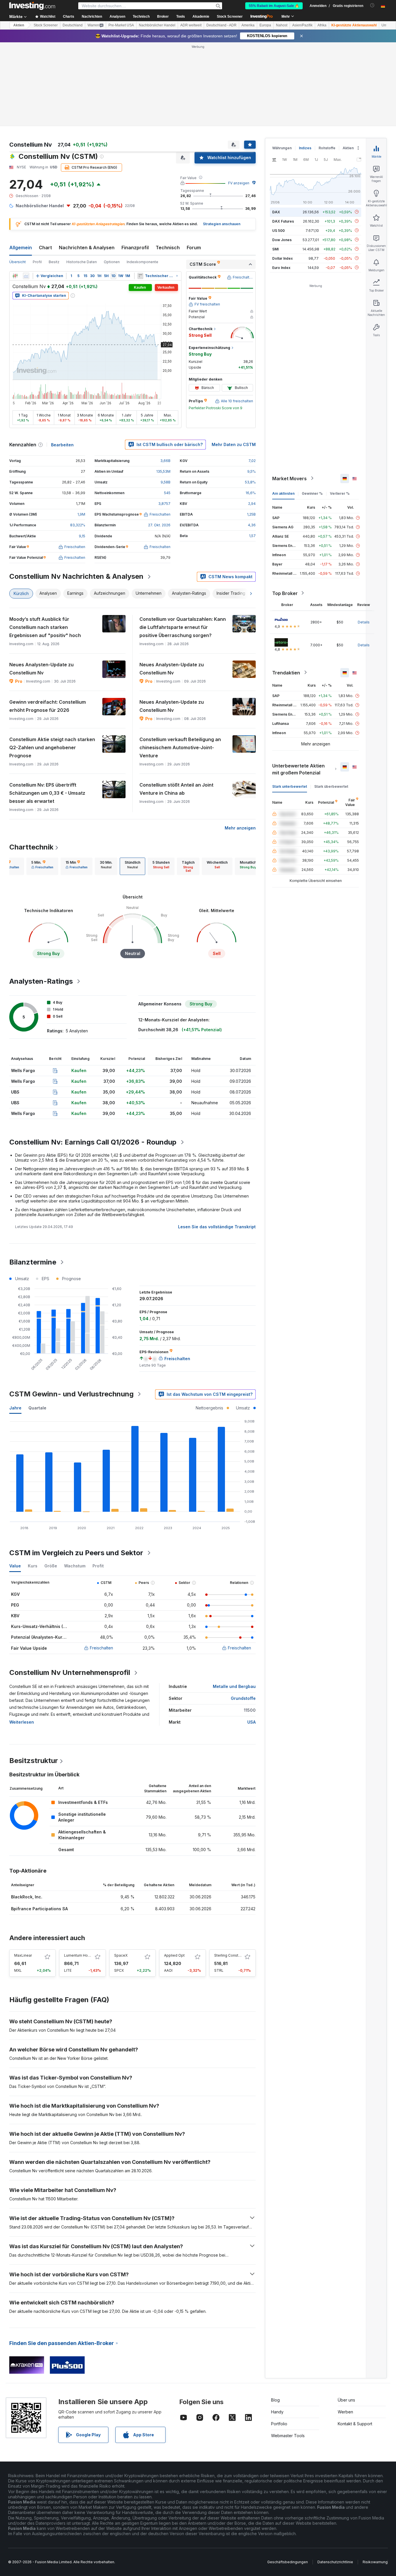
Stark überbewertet (331, 702)
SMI (275, 165)
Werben (345, 2328)
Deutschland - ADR (221, 25)
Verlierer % (340, 409)
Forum (194, 164)
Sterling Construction (232, 1872)
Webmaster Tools (288, 2352)
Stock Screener (230, 17)
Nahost (282, 25)
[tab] (42, 783)
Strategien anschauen (222, 140)
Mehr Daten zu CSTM (234, 361)
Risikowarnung (375, 2478)
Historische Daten (82, 178)
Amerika (248, 25)
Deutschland (73, 25)
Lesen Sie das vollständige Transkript (217, 1143)
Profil (37, 178)
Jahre (15, 1324)
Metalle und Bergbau (234, 1603)
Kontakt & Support (355, 2340)
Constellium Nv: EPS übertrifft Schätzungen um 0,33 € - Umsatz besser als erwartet (47, 709)
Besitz (54, 178)
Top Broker (285, 509)
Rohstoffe (327, 64)
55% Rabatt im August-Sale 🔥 (274, 6)
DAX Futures (283, 137)
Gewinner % (312, 409)
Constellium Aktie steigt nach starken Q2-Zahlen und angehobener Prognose (52, 664)
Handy (277, 2328)
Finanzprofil (135, 164)
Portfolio (279, 2340)
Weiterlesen (22, 1638)
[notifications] (372, 5)
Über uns (346, 2316)
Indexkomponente (142, 178)
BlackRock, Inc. (27, 1813)
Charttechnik (31, 763)
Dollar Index (283, 174)
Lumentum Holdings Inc (84, 1872)
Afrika (322, 25)
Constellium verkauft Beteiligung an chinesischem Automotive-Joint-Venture (180, 664)
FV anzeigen (239, 99)
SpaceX (121, 1872)
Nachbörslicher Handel (157, 25)
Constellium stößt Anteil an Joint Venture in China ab (176, 705)
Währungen (282, 64)
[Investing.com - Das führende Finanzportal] (32, 6)
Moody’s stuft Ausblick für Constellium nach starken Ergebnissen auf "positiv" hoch (45, 543)
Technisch (168, 164)
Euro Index (281, 184)
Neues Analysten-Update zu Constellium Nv (41, 585)
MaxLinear (23, 1872)
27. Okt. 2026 (159, 441)
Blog (275, 2316)
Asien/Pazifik (302, 25)
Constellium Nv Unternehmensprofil (70, 1589)
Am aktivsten (283, 409)
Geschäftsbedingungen (288, 2478)
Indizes (305, 64)
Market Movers (289, 394)
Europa (265, 25)
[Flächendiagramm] (26, 192)
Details (364, 538)
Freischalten (101, 1564)
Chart (45, 164)
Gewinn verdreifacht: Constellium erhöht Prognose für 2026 (48, 622)
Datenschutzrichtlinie (335, 2478)
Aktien (19, 25)
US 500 (278, 147)
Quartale (37, 1324)
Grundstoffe (243, 1614)
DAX (276, 128)
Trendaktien (286, 589)
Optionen (112, 178)
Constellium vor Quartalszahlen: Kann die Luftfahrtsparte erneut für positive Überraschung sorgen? (183, 543)
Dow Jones (282, 156)
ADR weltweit (191, 25)
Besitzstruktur (34, 1677)
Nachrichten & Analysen (87, 164)
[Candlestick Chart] (15, 192)
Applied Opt (174, 1872)
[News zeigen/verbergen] (140, 192)
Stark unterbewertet (290, 702)
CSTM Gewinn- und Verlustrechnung (71, 1310)
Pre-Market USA (121, 25)
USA (251, 1638)
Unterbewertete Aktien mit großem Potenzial (298, 685)
